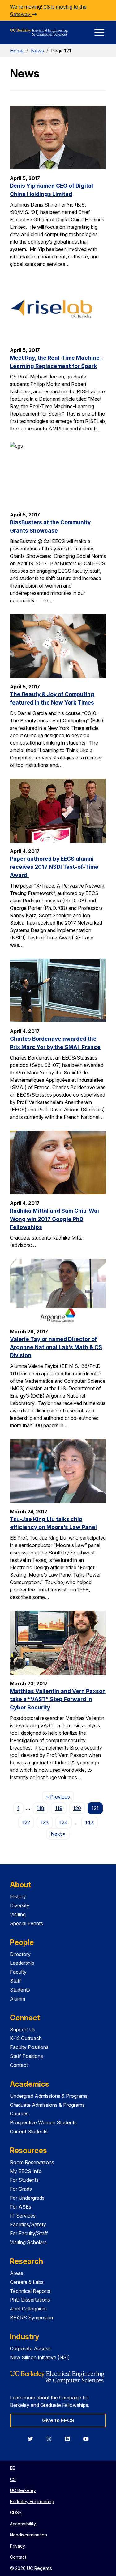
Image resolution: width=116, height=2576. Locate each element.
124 (64, 1822)
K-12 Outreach (26, 2038)
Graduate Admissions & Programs (47, 2105)
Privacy (17, 2546)
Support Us (23, 2030)
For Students (24, 2180)
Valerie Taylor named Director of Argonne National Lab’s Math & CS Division (56, 1347)
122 (26, 1822)
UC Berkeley (23, 2490)
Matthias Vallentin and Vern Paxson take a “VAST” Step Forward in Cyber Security (58, 1699)
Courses (19, 2114)
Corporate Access (30, 2348)
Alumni (17, 1999)
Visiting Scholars (28, 2242)
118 (41, 1808)
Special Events (26, 1923)
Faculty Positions (29, 2047)
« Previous (60, 1797)
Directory (20, 1954)
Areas (17, 2273)
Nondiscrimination (28, 2535)
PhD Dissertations (30, 2300)
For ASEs (21, 2207)
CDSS (16, 2513)
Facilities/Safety (28, 2224)
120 (77, 1808)
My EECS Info (26, 2171)
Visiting (18, 1914)
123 (45, 1822)
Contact (19, 2065)
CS (13, 2479)
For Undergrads (27, 2198)
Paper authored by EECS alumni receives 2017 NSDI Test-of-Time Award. (54, 867)
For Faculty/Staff (29, 2233)
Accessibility (23, 2524)
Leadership (22, 1963)
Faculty (18, 1972)
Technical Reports (30, 2291)
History (18, 1896)
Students (20, 1990)
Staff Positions (26, 2056)
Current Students (29, 2131)
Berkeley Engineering (32, 2501)
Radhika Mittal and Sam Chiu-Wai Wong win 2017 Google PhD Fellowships (54, 1219)
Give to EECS (58, 2420)
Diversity (20, 1905)
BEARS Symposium (32, 2318)
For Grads (21, 2189)
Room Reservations (32, 2162)
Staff (15, 1981)
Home (17, 51)
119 (59, 1808)
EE (12, 2468)
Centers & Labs (27, 2282)
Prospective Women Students (43, 2122)
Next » (60, 1834)
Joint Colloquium (28, 2309)
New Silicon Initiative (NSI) (40, 2357)
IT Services (23, 2216)
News (37, 51)
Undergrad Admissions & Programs (49, 2096)
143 (89, 1822)
